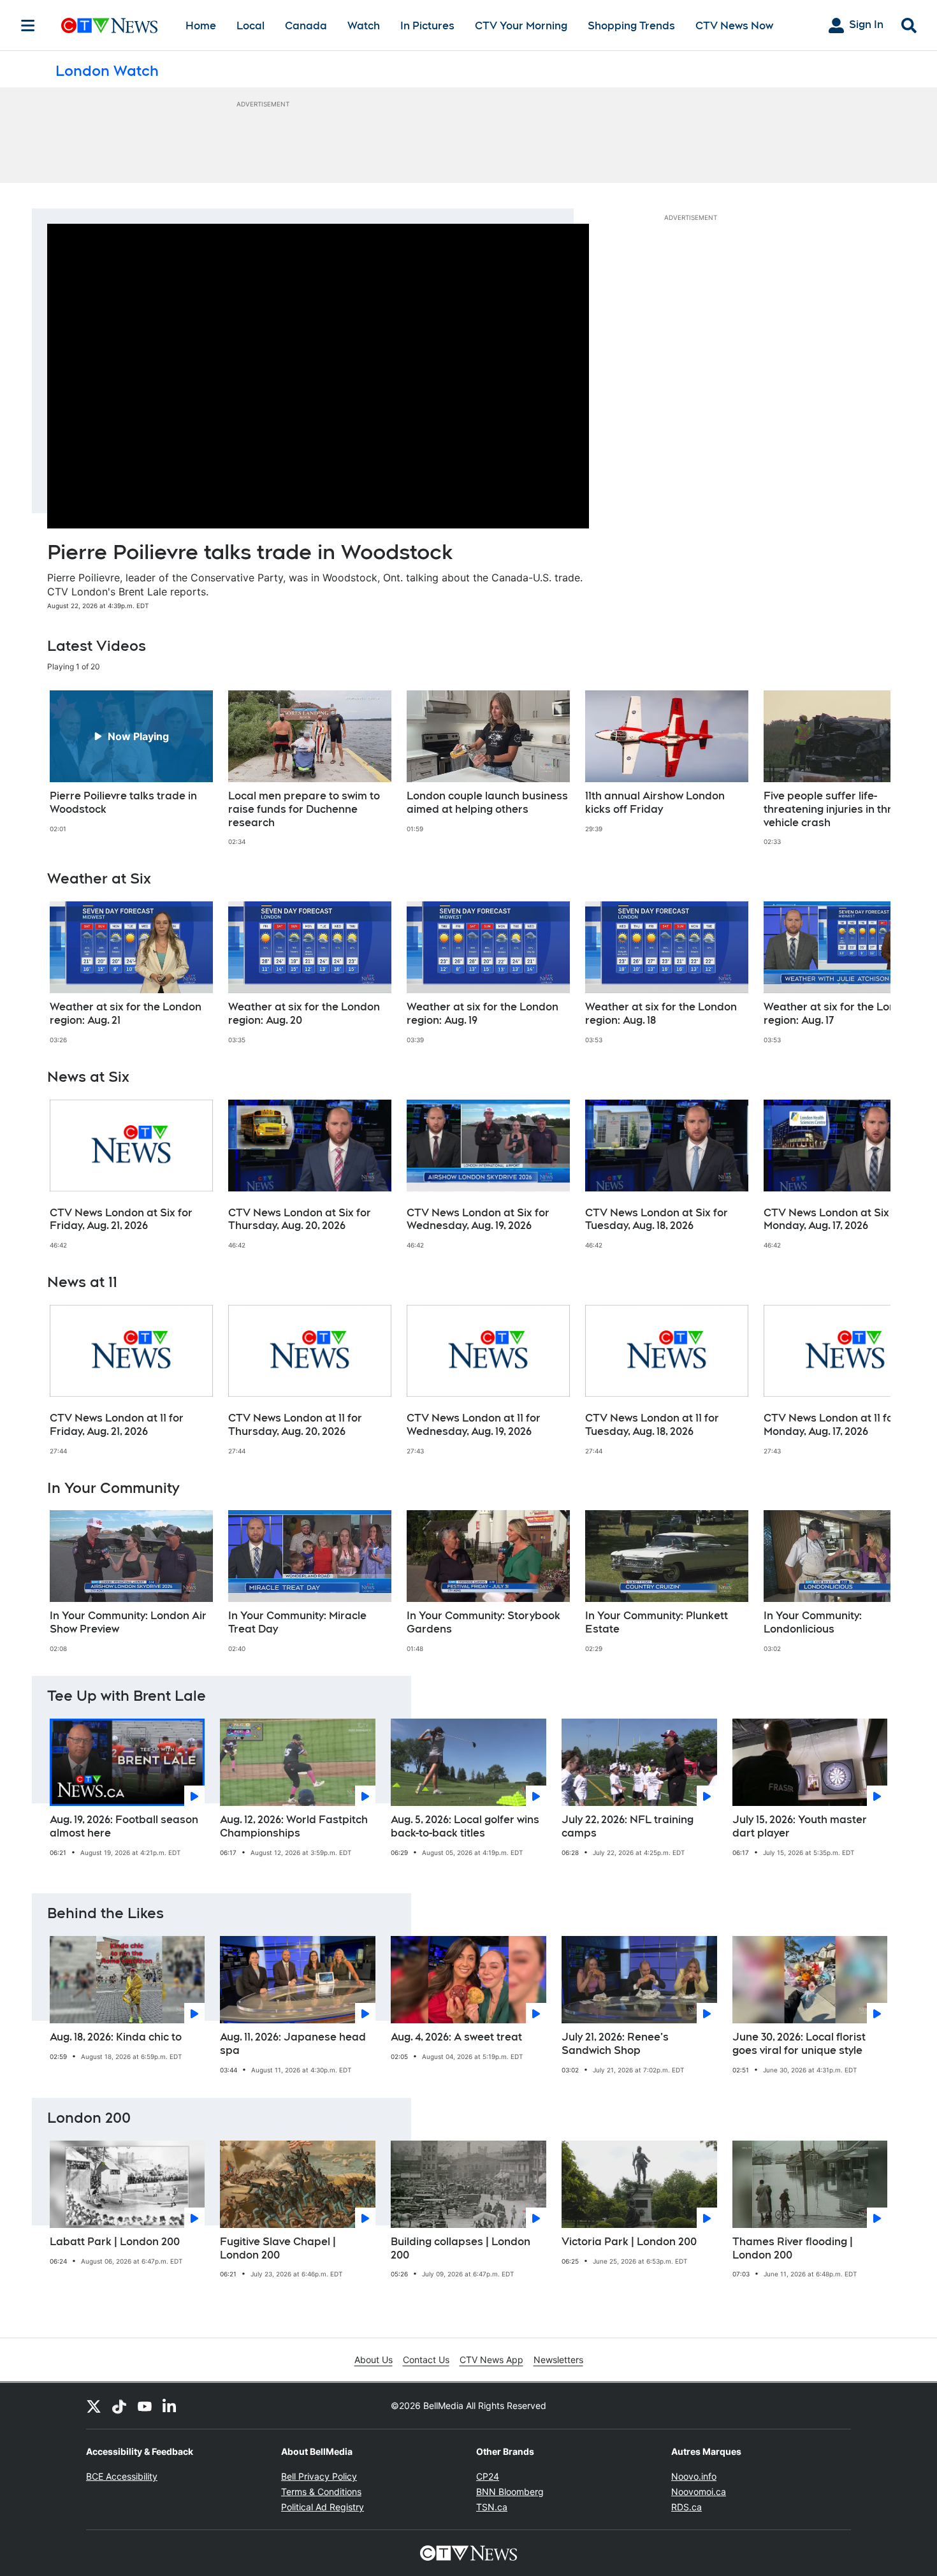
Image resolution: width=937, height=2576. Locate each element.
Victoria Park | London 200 (629, 2242)
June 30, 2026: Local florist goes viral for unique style (799, 2044)
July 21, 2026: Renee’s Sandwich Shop (615, 2044)
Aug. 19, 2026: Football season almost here (124, 1826)
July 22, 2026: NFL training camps (628, 1826)
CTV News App (491, 2360)
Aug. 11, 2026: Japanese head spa (293, 2044)
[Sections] (28, 25)
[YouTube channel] (145, 2406)
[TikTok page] (119, 2406)
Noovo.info (694, 2476)
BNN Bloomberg (510, 2492)
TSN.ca (492, 2507)
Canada (306, 26)
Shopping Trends (631, 26)
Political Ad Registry (323, 2507)
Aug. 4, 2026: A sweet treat (456, 2037)
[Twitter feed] (94, 2406)
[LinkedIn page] (170, 2406)
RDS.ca (686, 2507)
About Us (374, 2360)
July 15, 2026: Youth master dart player (800, 1826)
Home (201, 26)
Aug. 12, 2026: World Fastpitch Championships (294, 1826)
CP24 (488, 2476)
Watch (364, 26)
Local (251, 26)
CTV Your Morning (521, 26)
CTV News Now (734, 26)
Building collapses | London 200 (461, 2248)
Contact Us (426, 2360)
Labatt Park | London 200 (115, 2242)
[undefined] (131, 762)
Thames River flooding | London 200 (793, 2248)
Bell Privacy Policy (319, 2476)
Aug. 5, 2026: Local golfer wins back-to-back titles (465, 1826)
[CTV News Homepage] (109, 25)
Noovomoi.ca (699, 2492)
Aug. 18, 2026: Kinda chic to (116, 2037)
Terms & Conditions (321, 2492)
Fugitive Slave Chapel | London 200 (278, 2248)
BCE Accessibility (122, 2476)
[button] (865, 768)
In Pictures (427, 26)
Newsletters (558, 2360)
